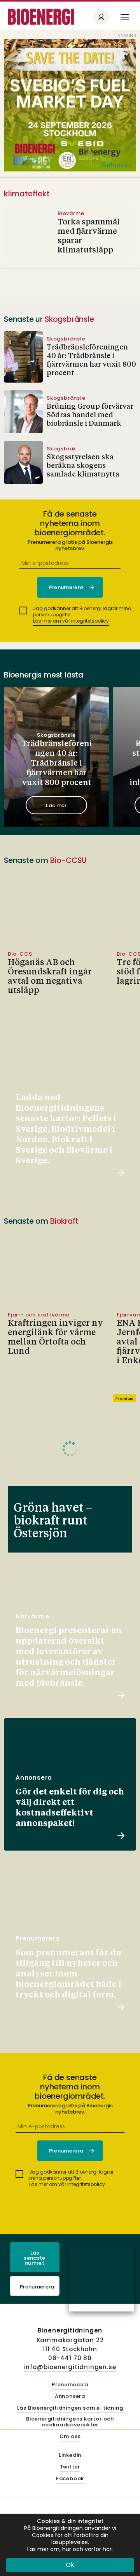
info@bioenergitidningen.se (70, 2367)
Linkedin (70, 2455)
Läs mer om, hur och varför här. (70, 2549)
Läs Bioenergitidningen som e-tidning (70, 2408)
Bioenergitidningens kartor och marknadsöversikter (70, 2422)
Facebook (70, 2479)
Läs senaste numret (34, 2258)
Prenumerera (37, 2287)
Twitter (70, 2467)
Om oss (70, 2437)
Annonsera (70, 2397)
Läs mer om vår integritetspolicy (71, 621)
